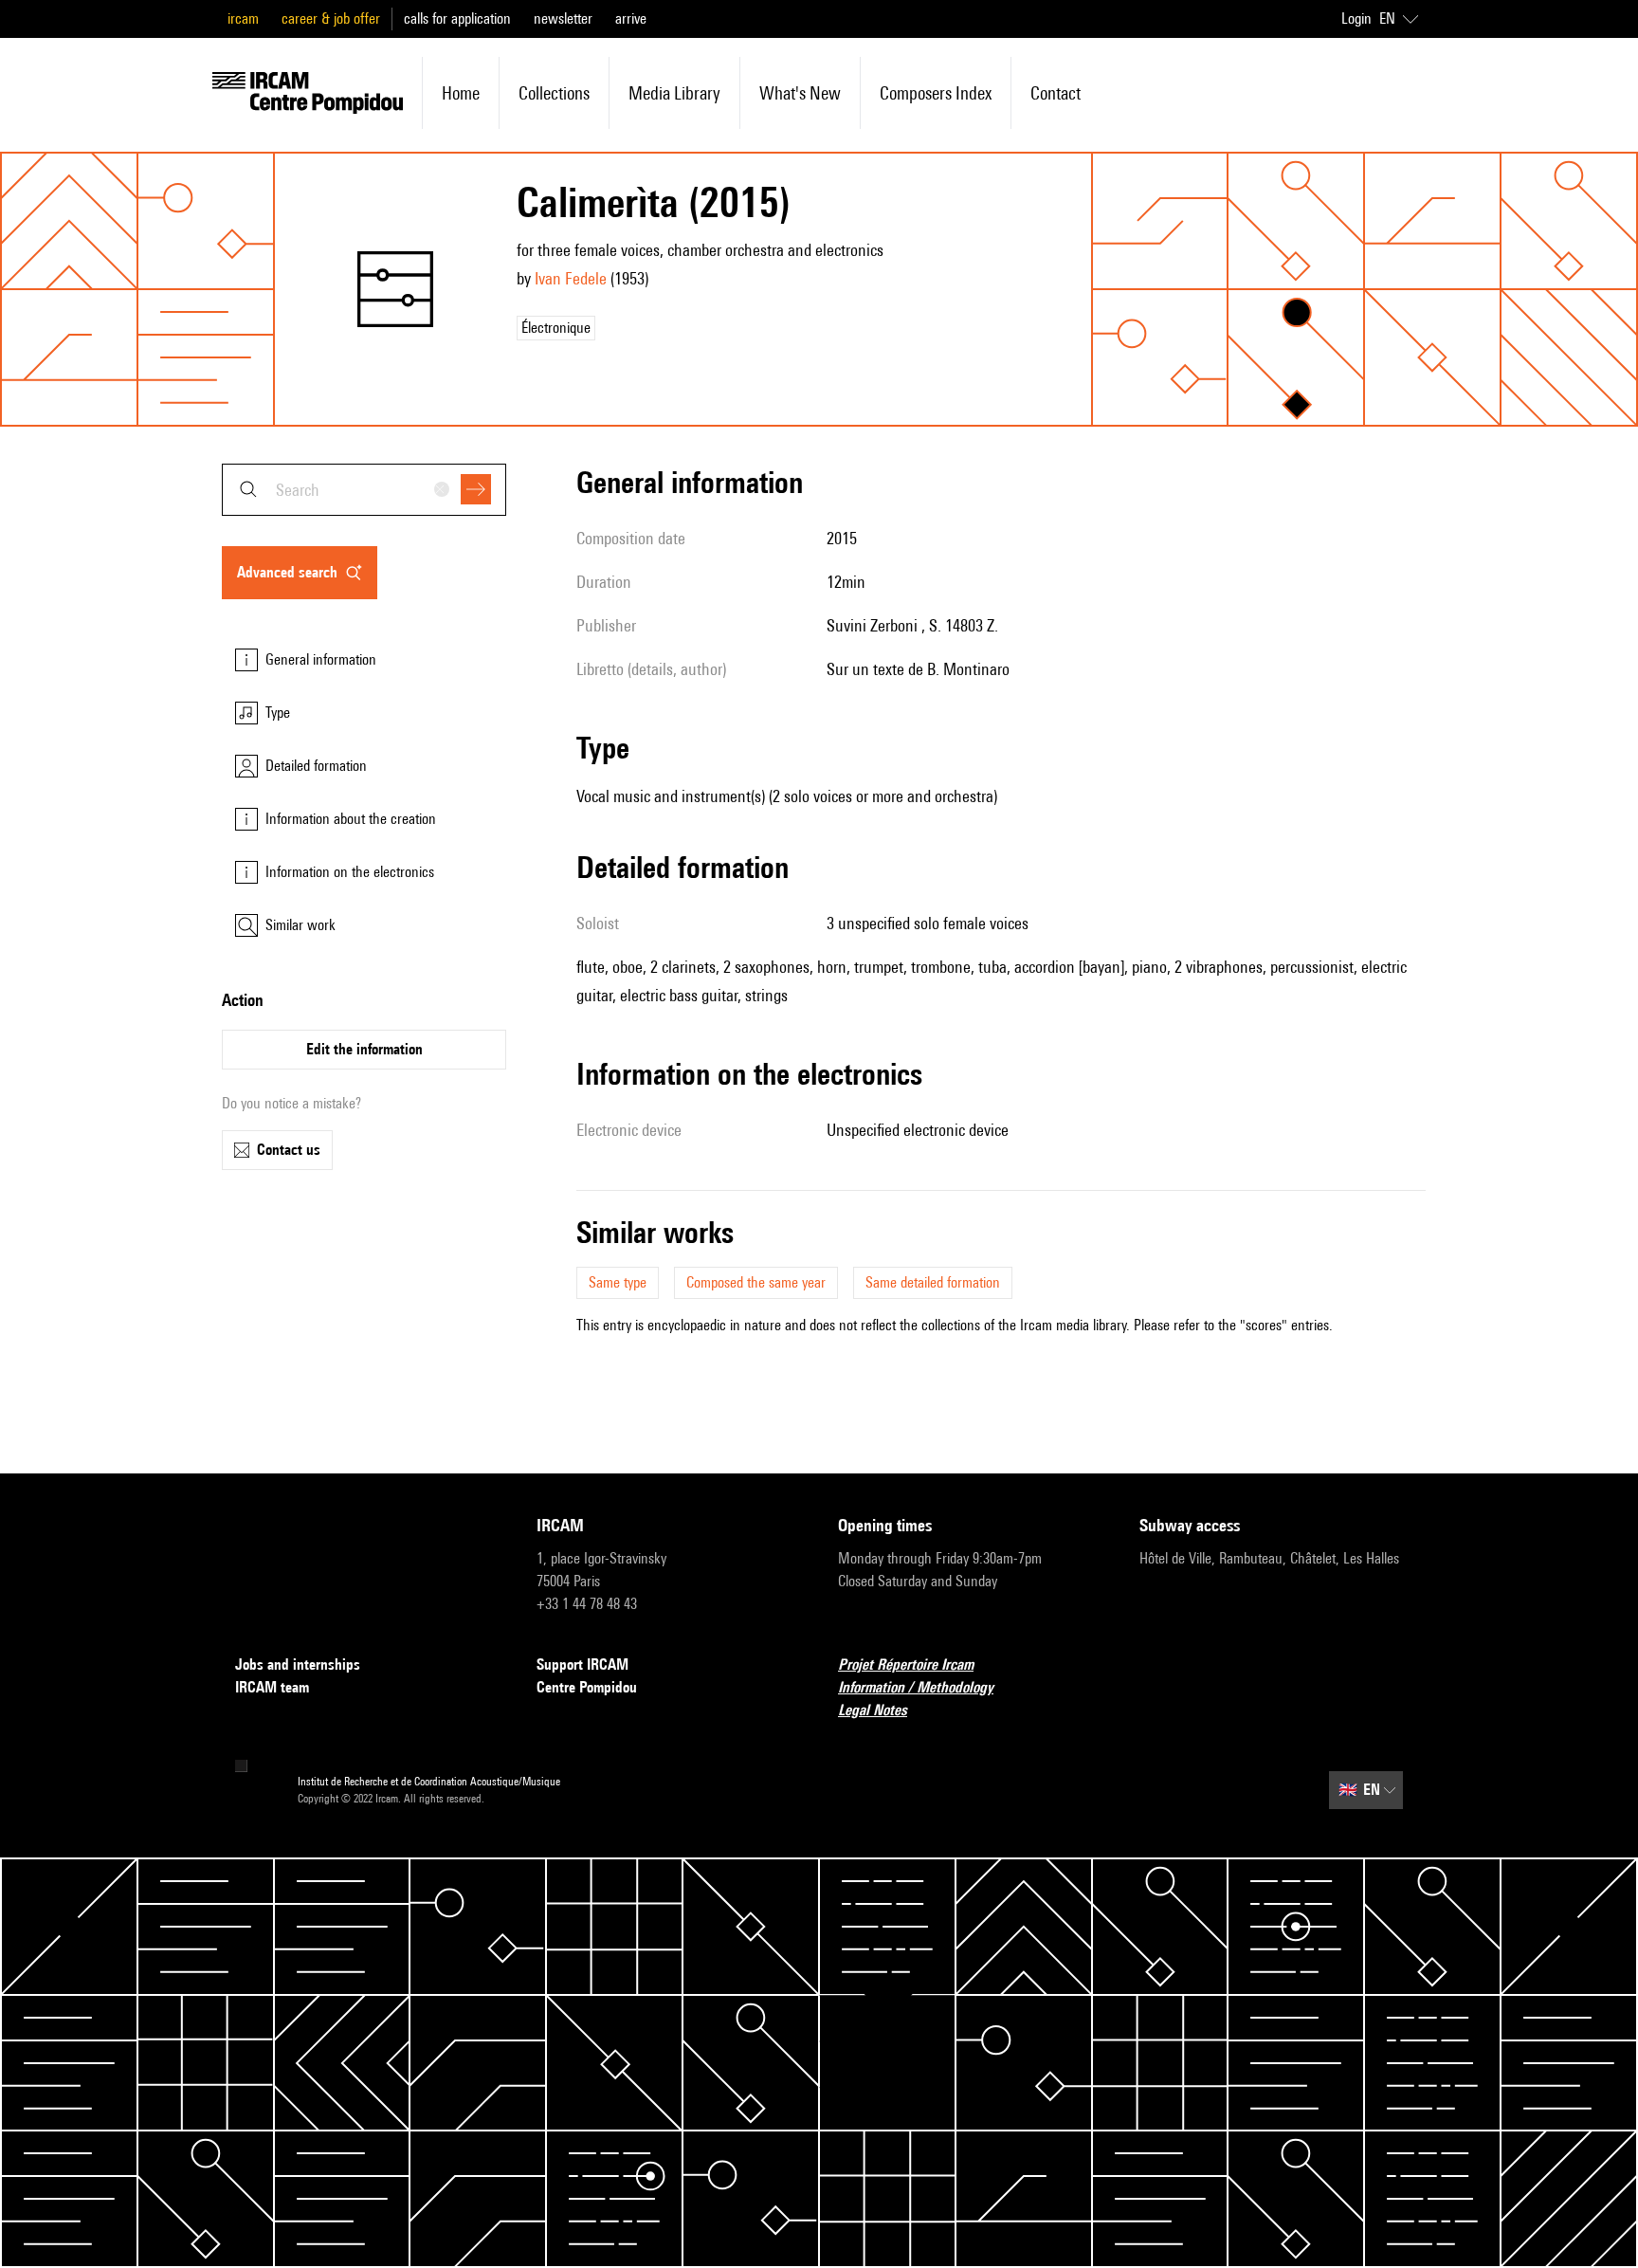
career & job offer (331, 18)
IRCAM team (272, 1687)
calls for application (457, 18)
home (461, 93)
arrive (631, 18)
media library (674, 93)
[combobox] (364, 490)
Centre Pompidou (587, 1687)
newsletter (563, 18)
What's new (800, 93)
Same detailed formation (933, 1282)
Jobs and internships (298, 1664)
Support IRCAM (582, 1664)
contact (1056, 93)
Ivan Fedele (571, 278)
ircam (243, 18)
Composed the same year (756, 1282)
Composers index (936, 93)
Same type (618, 1282)
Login (1356, 18)
